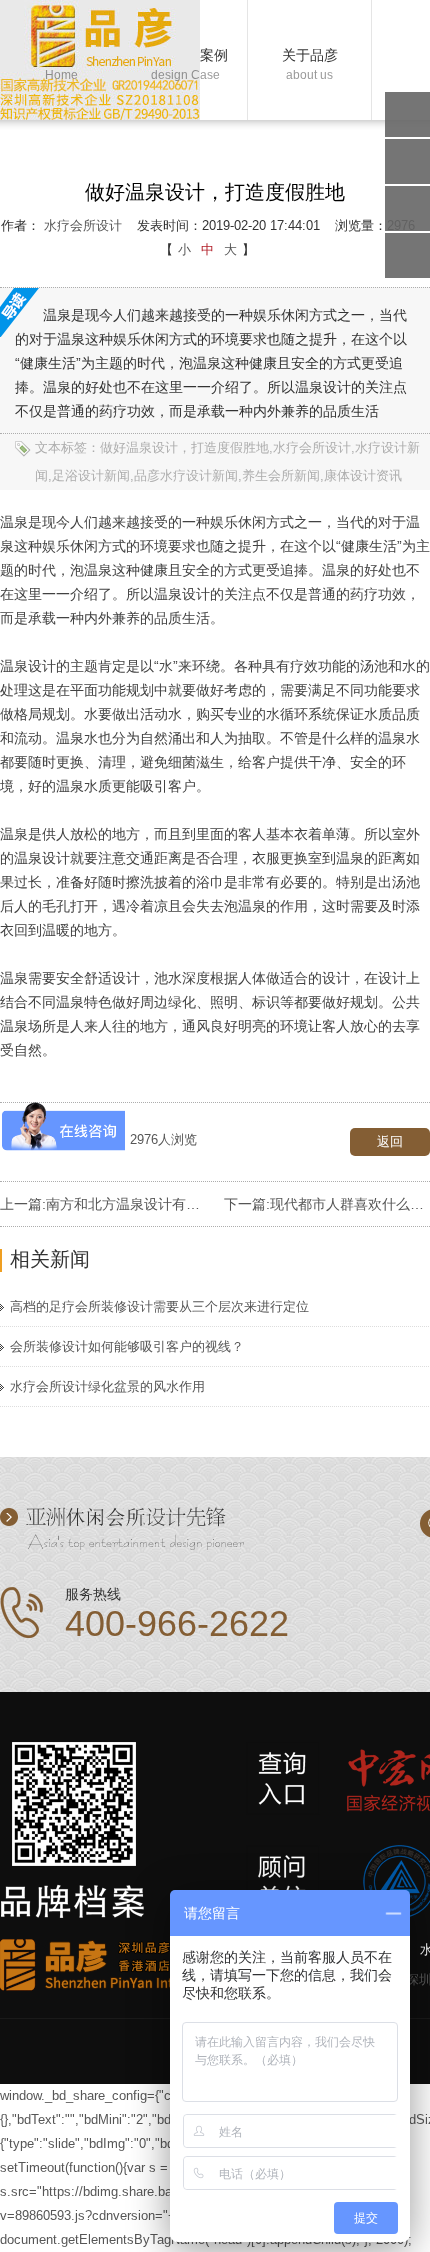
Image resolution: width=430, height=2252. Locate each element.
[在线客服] (407, 161)
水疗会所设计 (83, 225)
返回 (390, 1141)
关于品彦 (310, 61)
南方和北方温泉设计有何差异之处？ (158, 1204)
